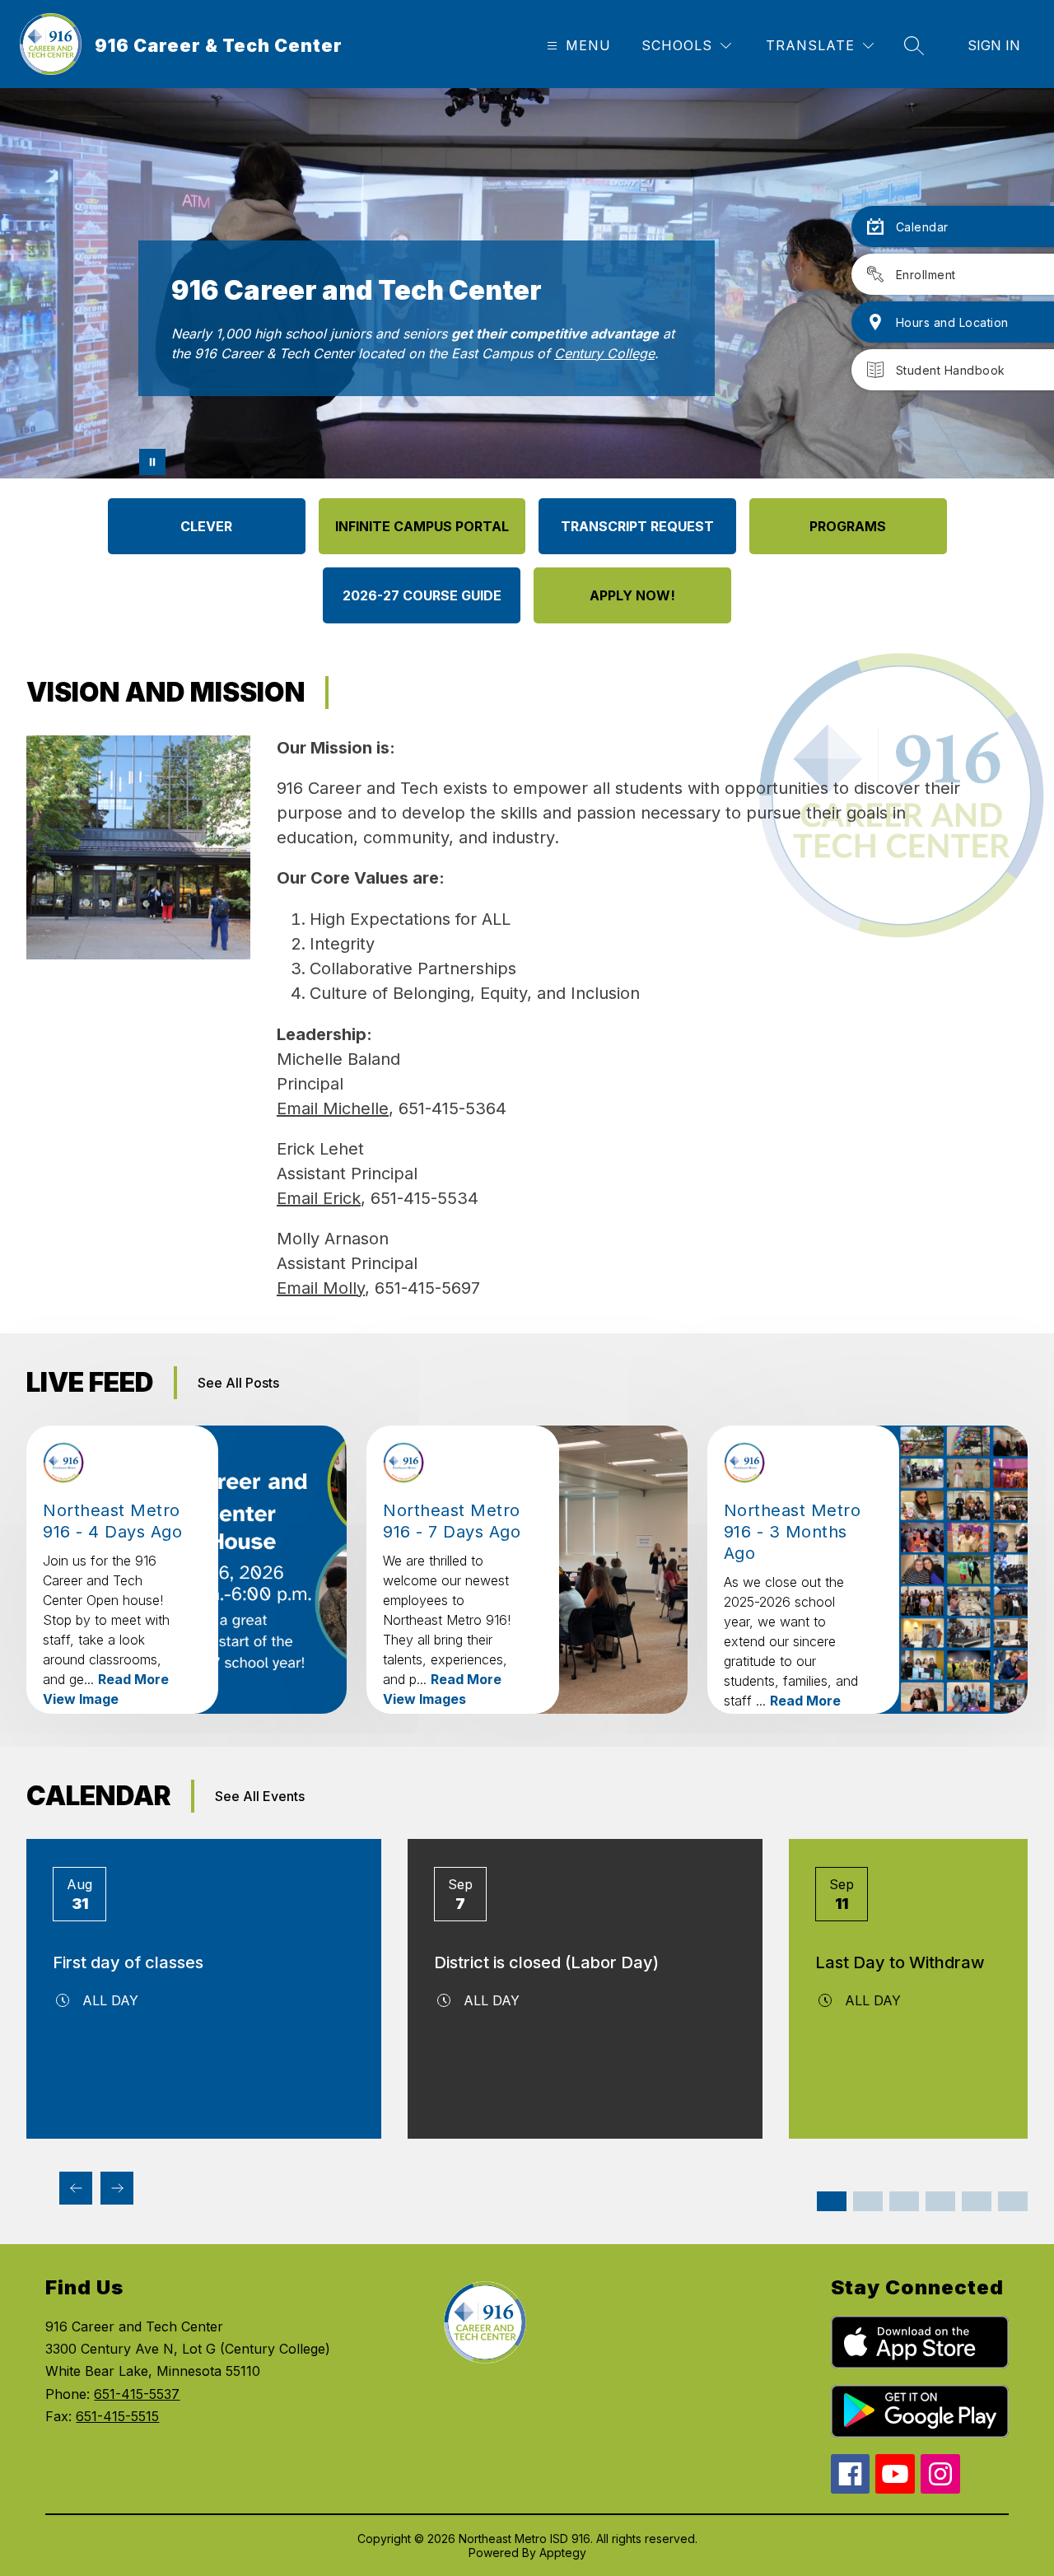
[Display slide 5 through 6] (904, 2201)
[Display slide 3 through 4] (868, 2201)
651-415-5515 (117, 2416)
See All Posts (238, 1383)
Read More (133, 1679)
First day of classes (128, 1962)
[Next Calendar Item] (117, 2188)
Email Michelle (333, 1108)
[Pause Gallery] (152, 462)
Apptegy (563, 2553)
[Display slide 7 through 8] (940, 2201)
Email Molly (321, 1288)
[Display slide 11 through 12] (1013, 2201)
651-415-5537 (137, 2394)
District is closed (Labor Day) (546, 1962)
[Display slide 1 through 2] (832, 2201)
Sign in (994, 45)
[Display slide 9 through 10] (977, 2201)
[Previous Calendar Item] (76, 2188)
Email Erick (319, 1198)
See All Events (260, 1796)
